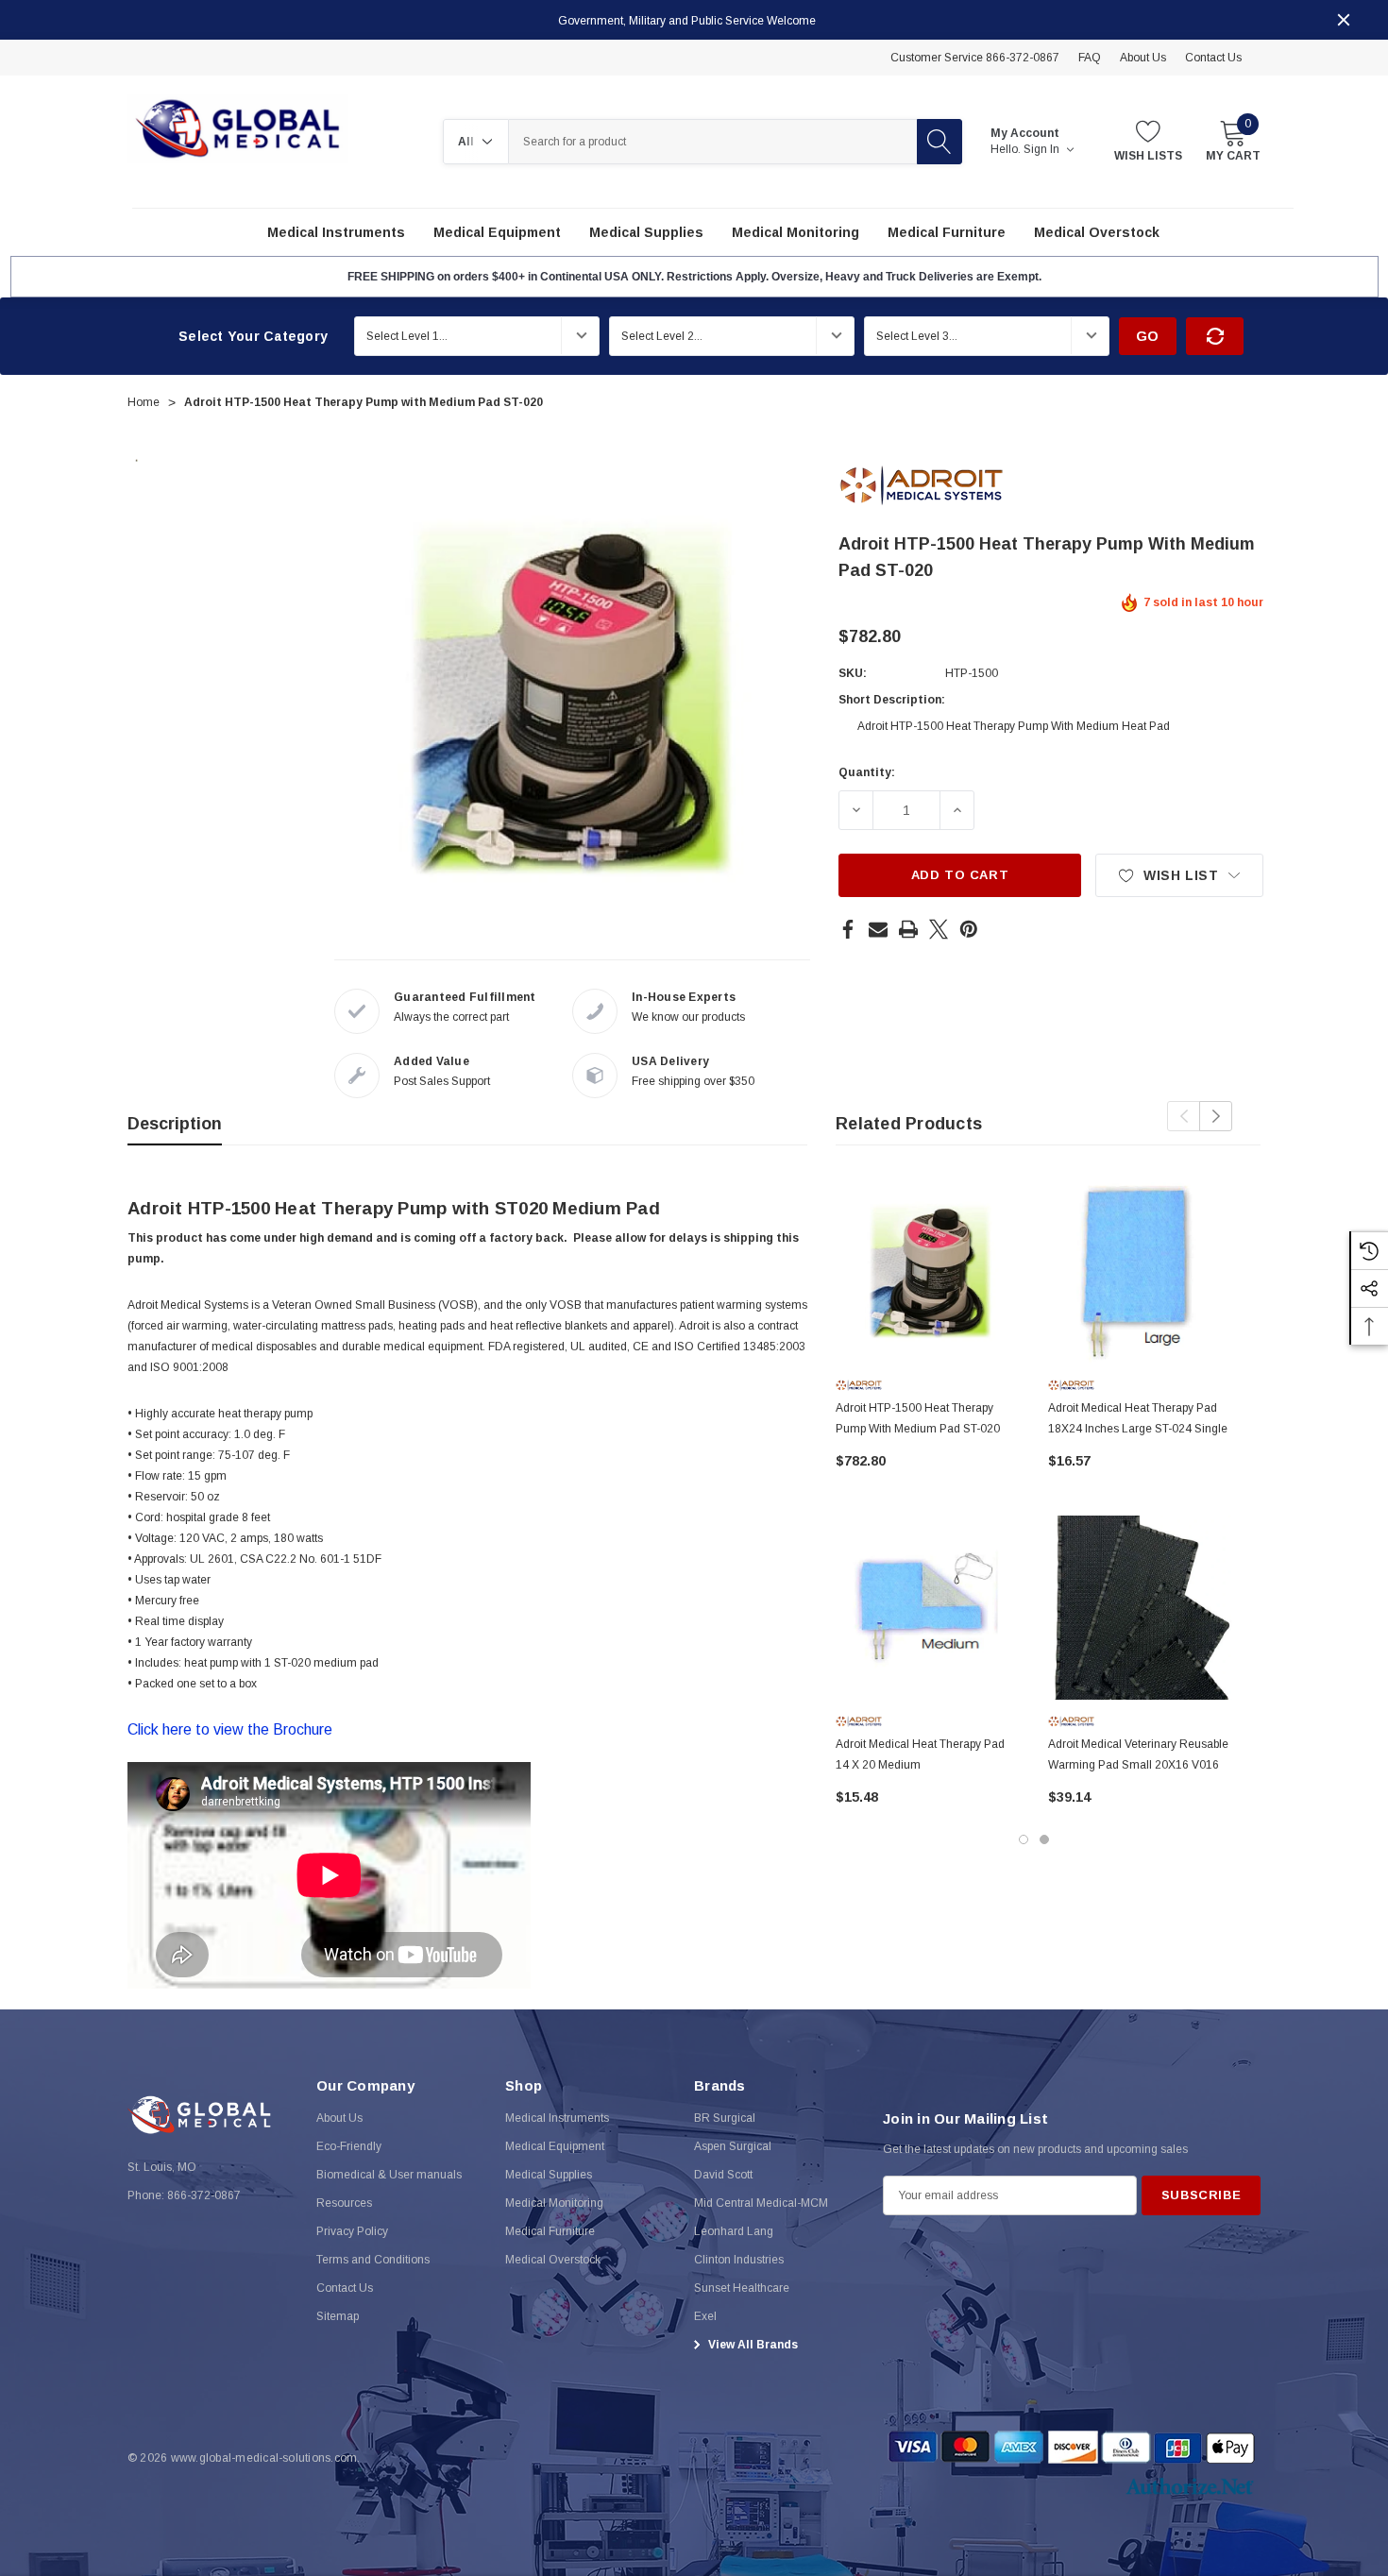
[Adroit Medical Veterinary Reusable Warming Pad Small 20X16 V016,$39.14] (1140, 1608)
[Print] (908, 929)
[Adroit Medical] (921, 484)
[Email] (878, 929)
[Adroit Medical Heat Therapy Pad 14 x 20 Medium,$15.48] (928, 1608)
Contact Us (1213, 58)
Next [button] (1216, 1116)
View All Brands (752, 2345)
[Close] (1344, 20)
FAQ (1090, 58)
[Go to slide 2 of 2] (1044, 1839)
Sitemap (338, 2316)
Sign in (1043, 149)
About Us (1143, 58)
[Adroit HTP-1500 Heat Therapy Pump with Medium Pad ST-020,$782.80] (928, 1271)
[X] (939, 929)
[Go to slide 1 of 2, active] (1024, 1839)
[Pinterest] (969, 929)
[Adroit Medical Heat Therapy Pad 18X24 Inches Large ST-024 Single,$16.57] (1140, 1271)
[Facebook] (848, 929)
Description (175, 1124)
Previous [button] (1184, 1116)
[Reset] (1215, 336)
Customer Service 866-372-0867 (975, 58)
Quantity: (867, 772)
